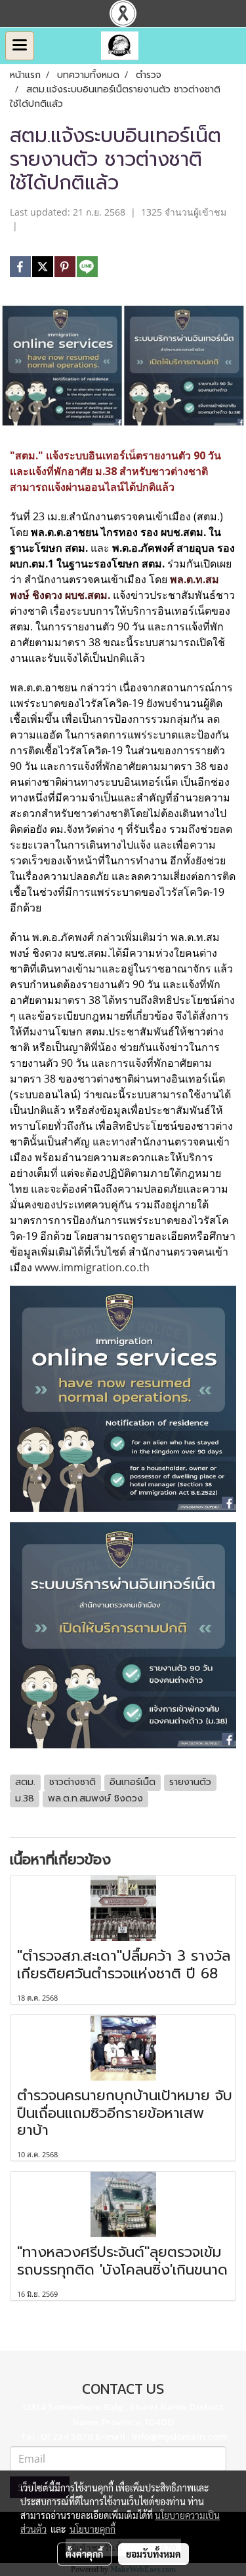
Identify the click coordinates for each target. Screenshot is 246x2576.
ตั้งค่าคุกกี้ (84, 2554)
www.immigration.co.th (92, 1267)
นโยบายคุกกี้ (92, 2529)
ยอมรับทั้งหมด (154, 2554)
